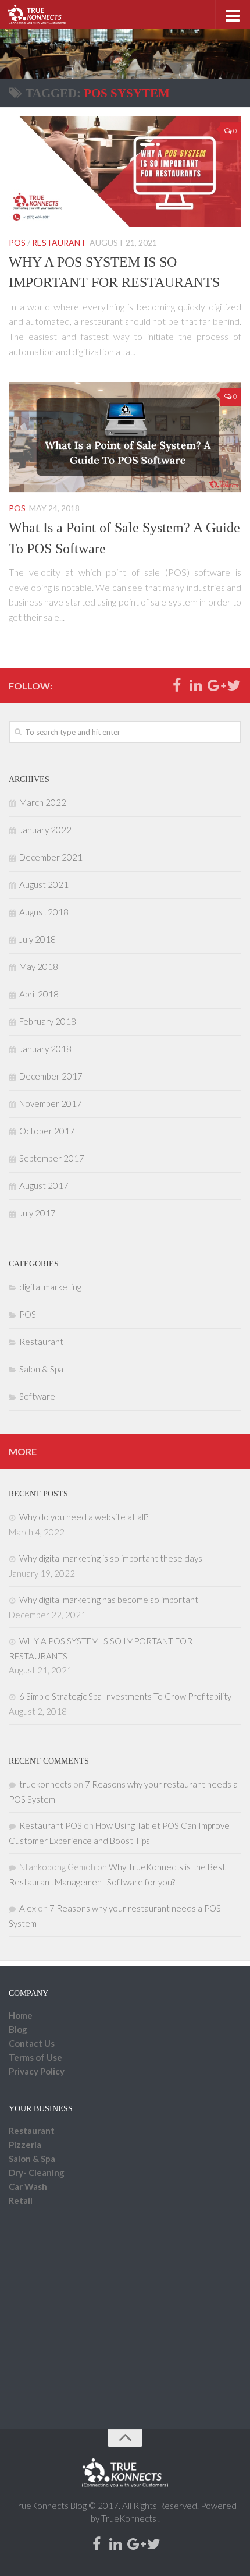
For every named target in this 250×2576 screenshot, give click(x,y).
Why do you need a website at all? (84, 1517)
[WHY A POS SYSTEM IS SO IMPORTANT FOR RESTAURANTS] (125, 171)
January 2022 (45, 830)
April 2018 (39, 994)
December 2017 (51, 1076)
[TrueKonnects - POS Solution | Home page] (46, 15)
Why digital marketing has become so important (109, 1600)
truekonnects (45, 1784)
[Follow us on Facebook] (176, 686)
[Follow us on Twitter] (234, 686)
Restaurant (59, 243)
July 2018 (37, 939)
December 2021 (51, 857)
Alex (28, 1908)
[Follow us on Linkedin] (196, 686)
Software (37, 1396)
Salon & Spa (41, 1369)
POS (17, 243)
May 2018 (39, 967)
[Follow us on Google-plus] (215, 686)
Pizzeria (25, 2145)
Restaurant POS (51, 1825)
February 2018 (48, 1021)
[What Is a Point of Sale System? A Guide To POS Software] (125, 437)
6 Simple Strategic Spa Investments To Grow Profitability (125, 1696)
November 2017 (51, 1103)
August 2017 (44, 1186)
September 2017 (52, 1158)
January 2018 (45, 1049)
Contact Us (32, 2043)
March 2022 (43, 802)
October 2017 (47, 1131)
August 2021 (44, 884)
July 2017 (37, 1213)
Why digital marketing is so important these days (111, 1558)
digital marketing (50, 1287)
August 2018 (44, 912)
